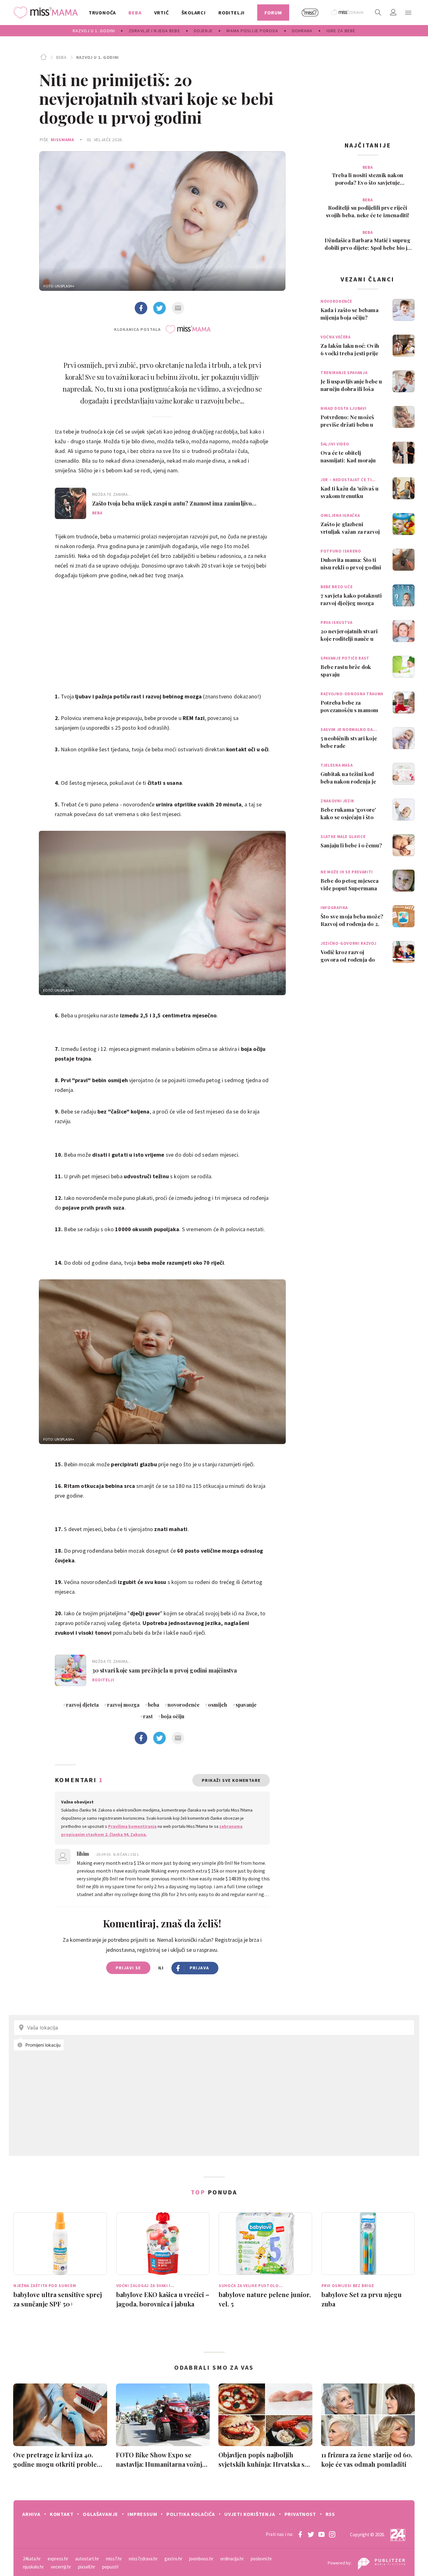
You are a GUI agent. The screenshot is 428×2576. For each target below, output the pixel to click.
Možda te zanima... (112, 494)
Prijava (199, 1968)
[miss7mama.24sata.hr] (47, 13)
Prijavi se (128, 1968)
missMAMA (63, 140)
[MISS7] (310, 13)
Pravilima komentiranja (132, 1826)
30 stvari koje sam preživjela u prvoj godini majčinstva (165, 1670)
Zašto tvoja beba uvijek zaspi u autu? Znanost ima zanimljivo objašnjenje (172, 503)
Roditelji (103, 1680)
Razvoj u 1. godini (97, 57)
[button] (408, 13)
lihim (84, 1854)
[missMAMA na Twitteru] (311, 2534)
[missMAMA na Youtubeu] (321, 2534)
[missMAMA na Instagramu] (332, 2534)
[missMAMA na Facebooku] (300, 2534)
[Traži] (378, 13)
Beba (61, 57)
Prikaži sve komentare (231, 1780)
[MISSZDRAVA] (348, 13)
